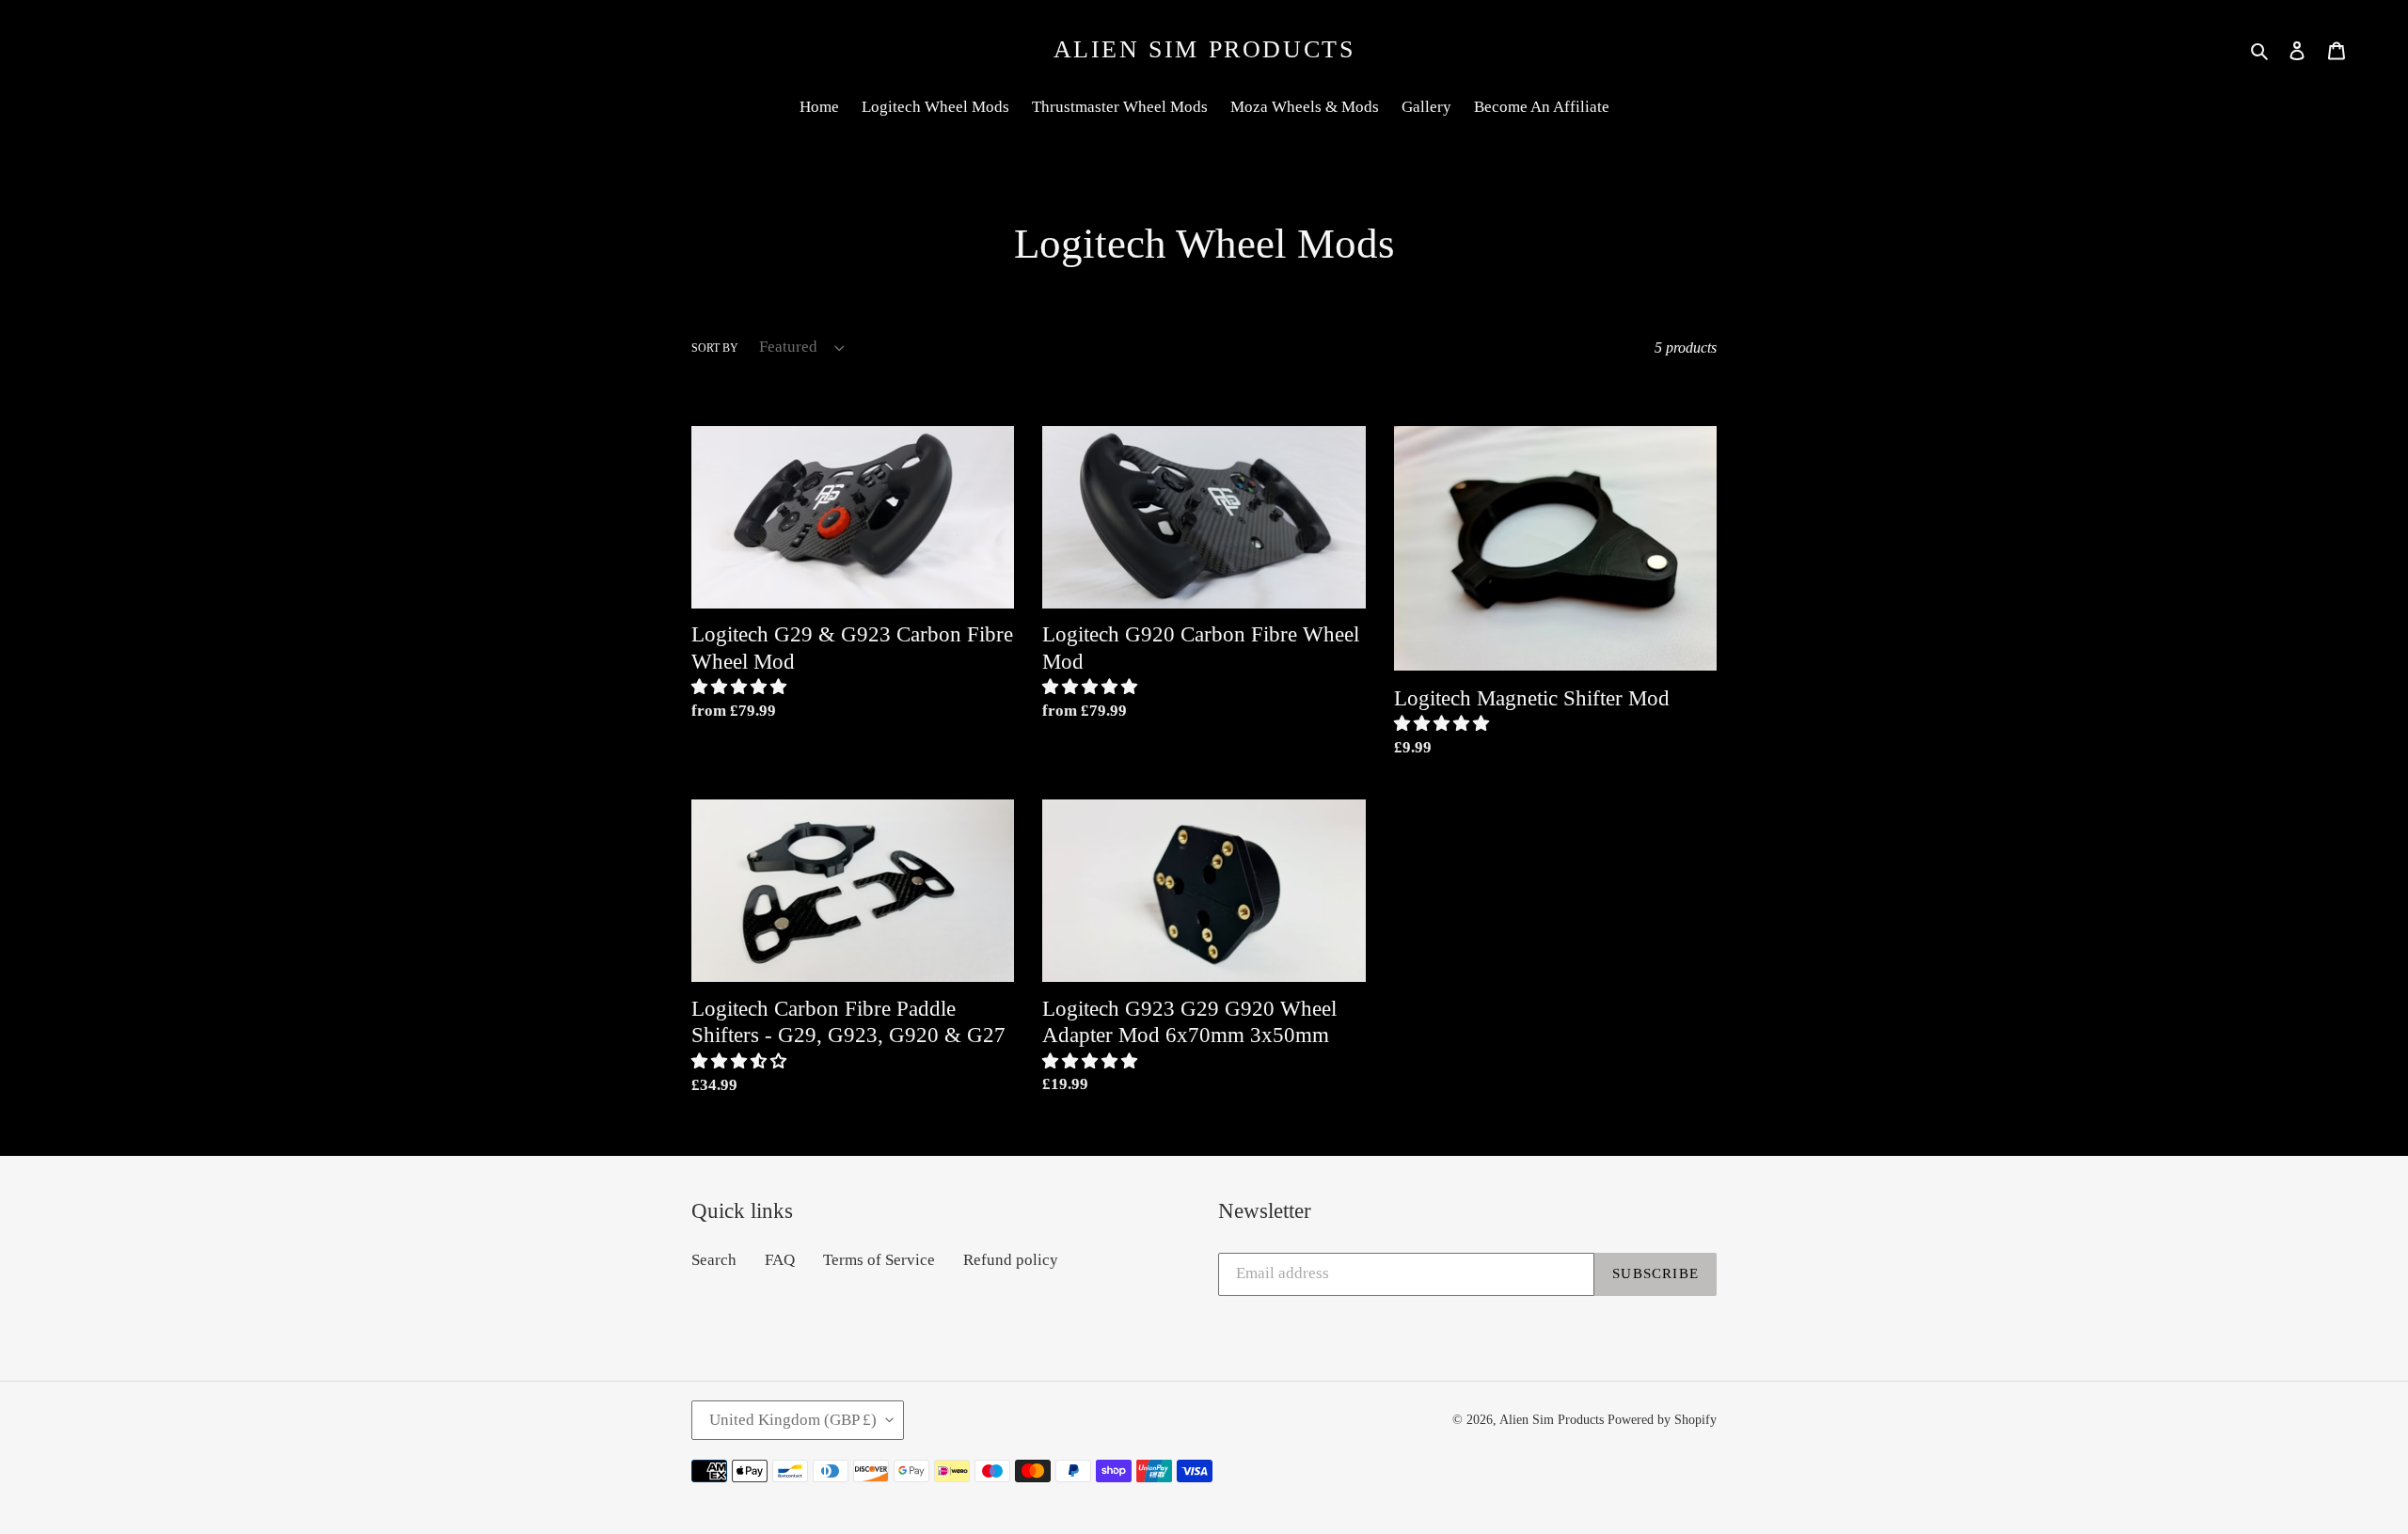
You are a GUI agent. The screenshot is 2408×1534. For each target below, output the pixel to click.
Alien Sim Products (1204, 49)
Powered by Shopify (1662, 1420)
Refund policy (1011, 1260)
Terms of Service (879, 1260)
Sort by (715, 348)
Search (714, 1260)
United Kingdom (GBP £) (793, 1420)
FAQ (780, 1260)
